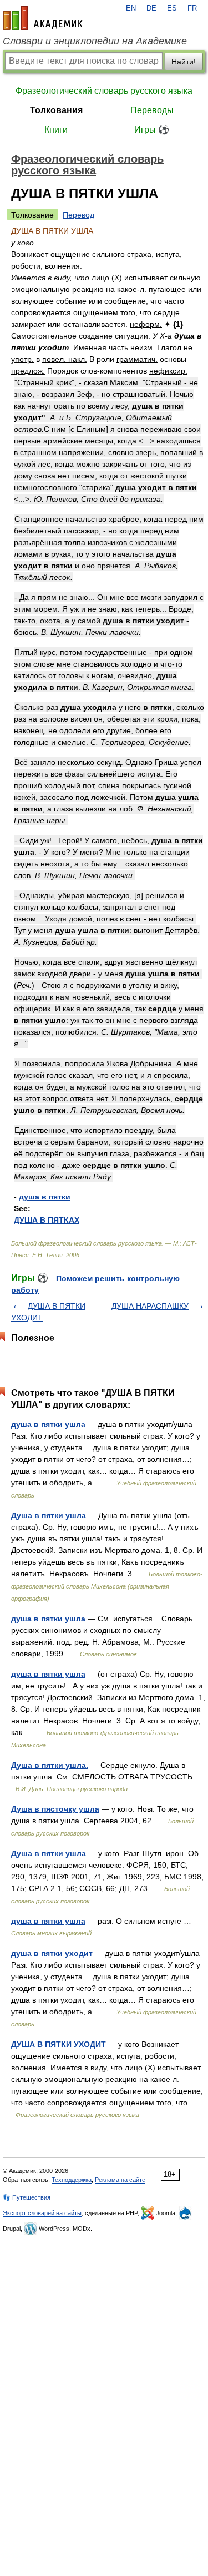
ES (172, 8)
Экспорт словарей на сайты (42, 2213)
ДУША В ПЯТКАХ (47, 1220)
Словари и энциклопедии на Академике (95, 41)
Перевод (78, 215)
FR (192, 8)
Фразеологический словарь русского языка (104, 91)
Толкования (56, 110)
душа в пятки (45, 1197)
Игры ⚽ (152, 130)
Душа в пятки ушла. (50, 1765)
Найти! (184, 62)
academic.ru (43, 18)
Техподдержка (72, 2180)
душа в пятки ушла (48, 1424)
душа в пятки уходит (52, 1953)
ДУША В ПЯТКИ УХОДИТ (59, 2044)
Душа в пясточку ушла (55, 1809)
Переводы (152, 110)
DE (151, 8)
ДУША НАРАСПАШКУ (150, 1306)
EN (131, 8)
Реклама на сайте (120, 2180)
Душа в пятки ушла (49, 1515)
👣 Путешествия (27, 2197)
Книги (56, 130)
